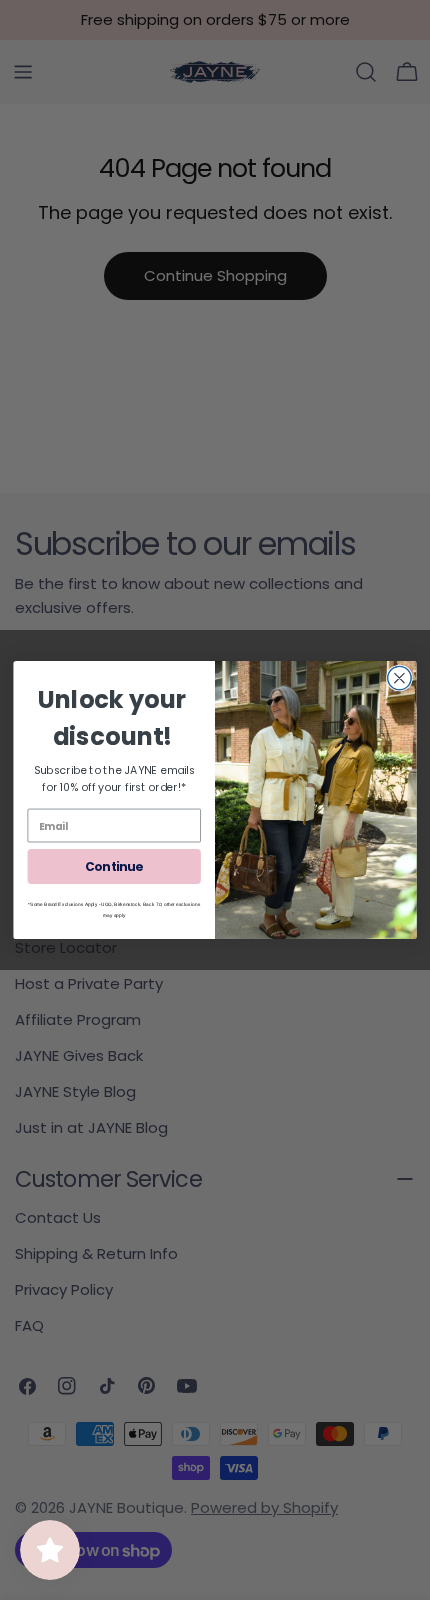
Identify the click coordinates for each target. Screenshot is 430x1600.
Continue (114, 866)
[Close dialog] (400, 678)
